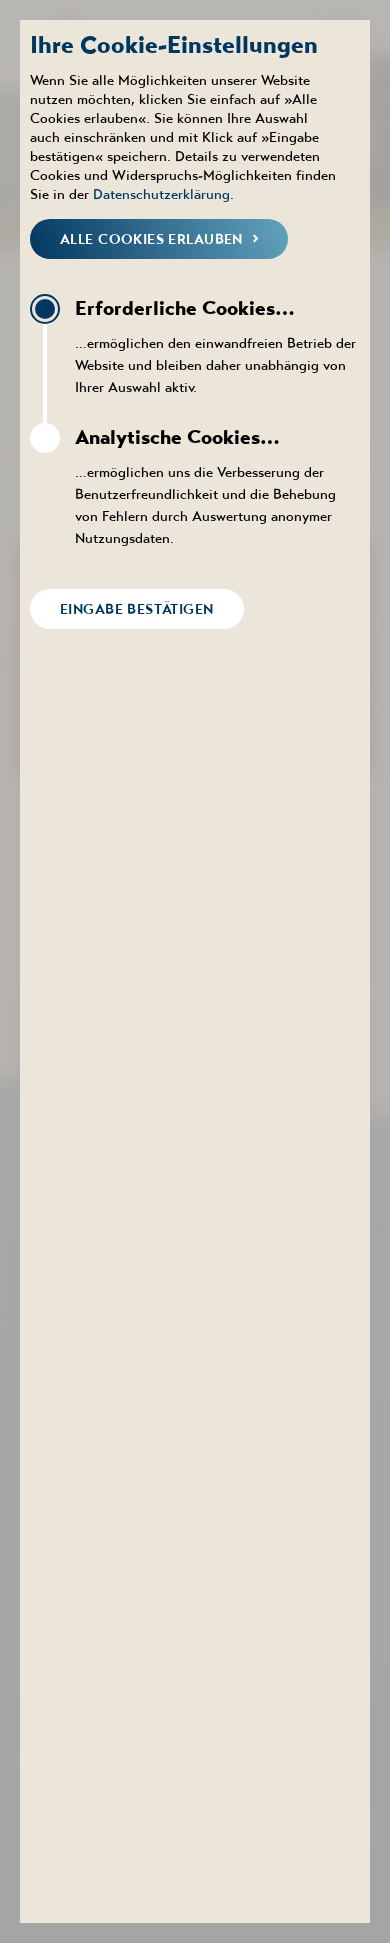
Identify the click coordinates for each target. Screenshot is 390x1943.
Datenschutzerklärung (161, 194)
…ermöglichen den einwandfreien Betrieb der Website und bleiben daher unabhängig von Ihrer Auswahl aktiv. (215, 345)
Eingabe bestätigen (137, 609)
